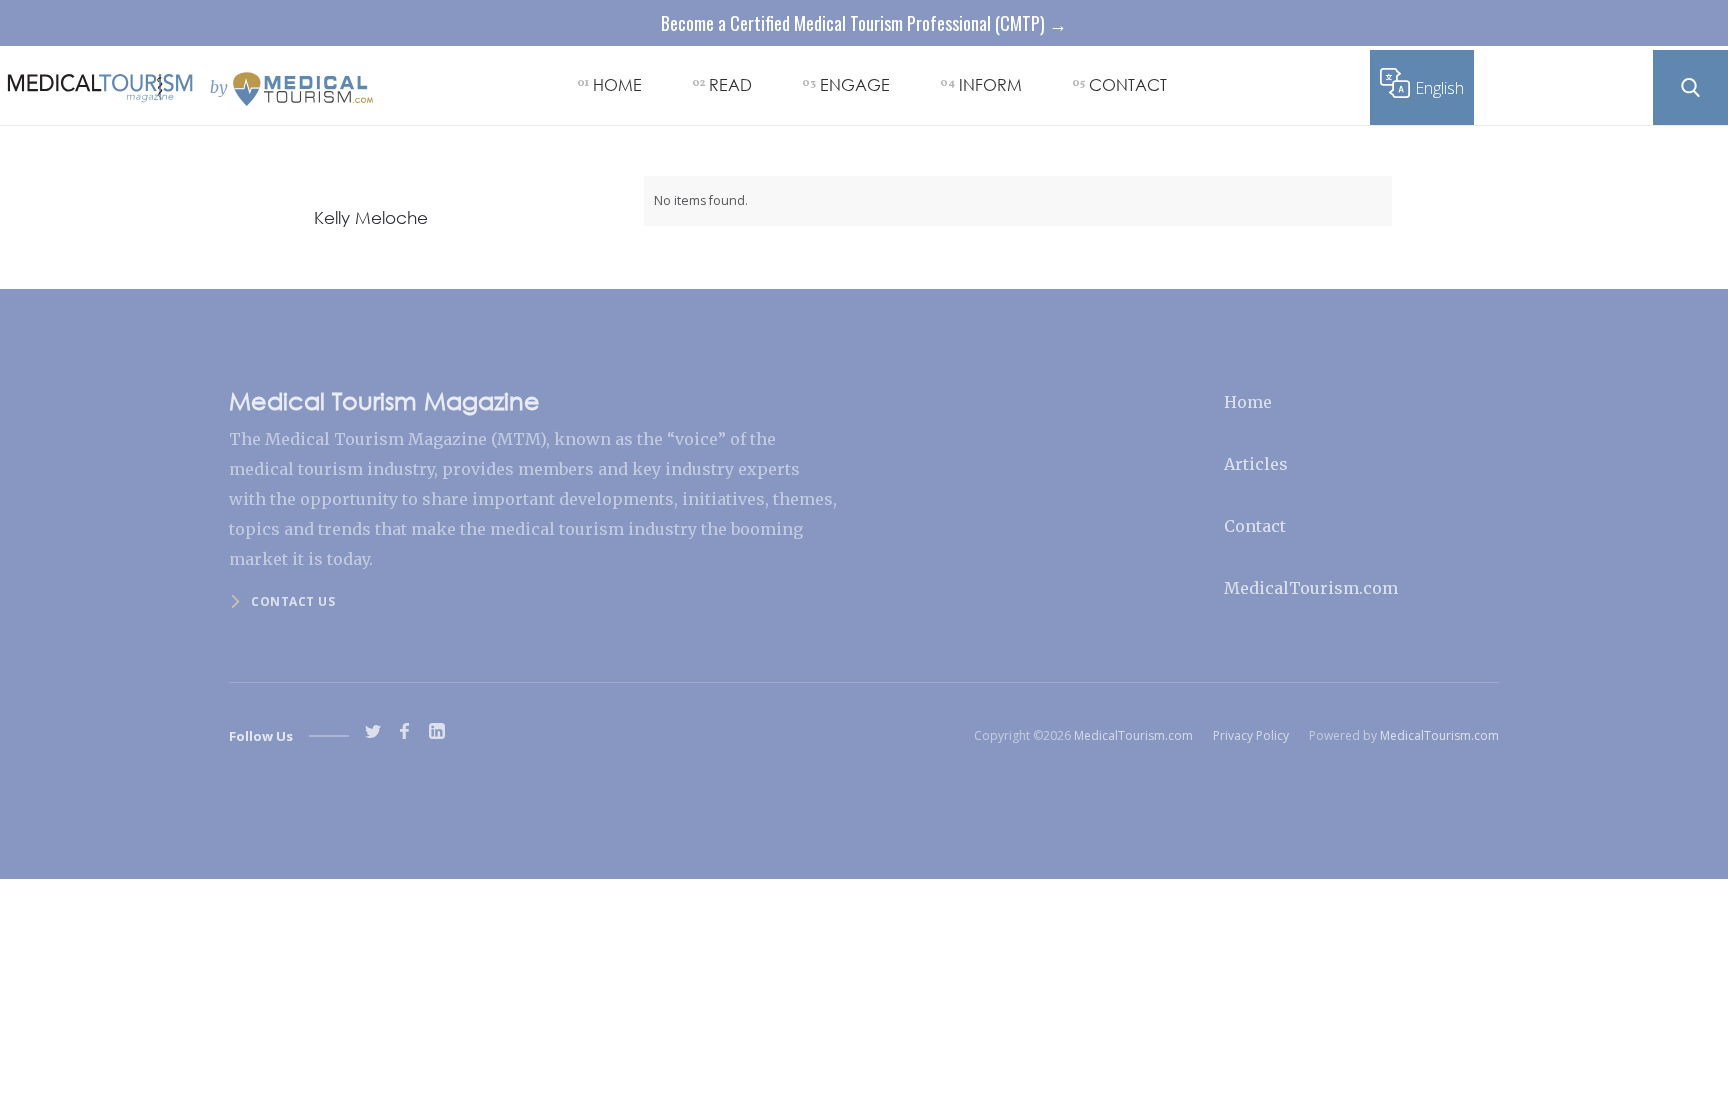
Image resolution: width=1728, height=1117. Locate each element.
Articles (1256, 464)
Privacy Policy (1251, 735)
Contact (1255, 526)
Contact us (293, 601)
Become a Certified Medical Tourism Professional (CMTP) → (864, 23)
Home (1248, 402)
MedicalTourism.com (1311, 588)
